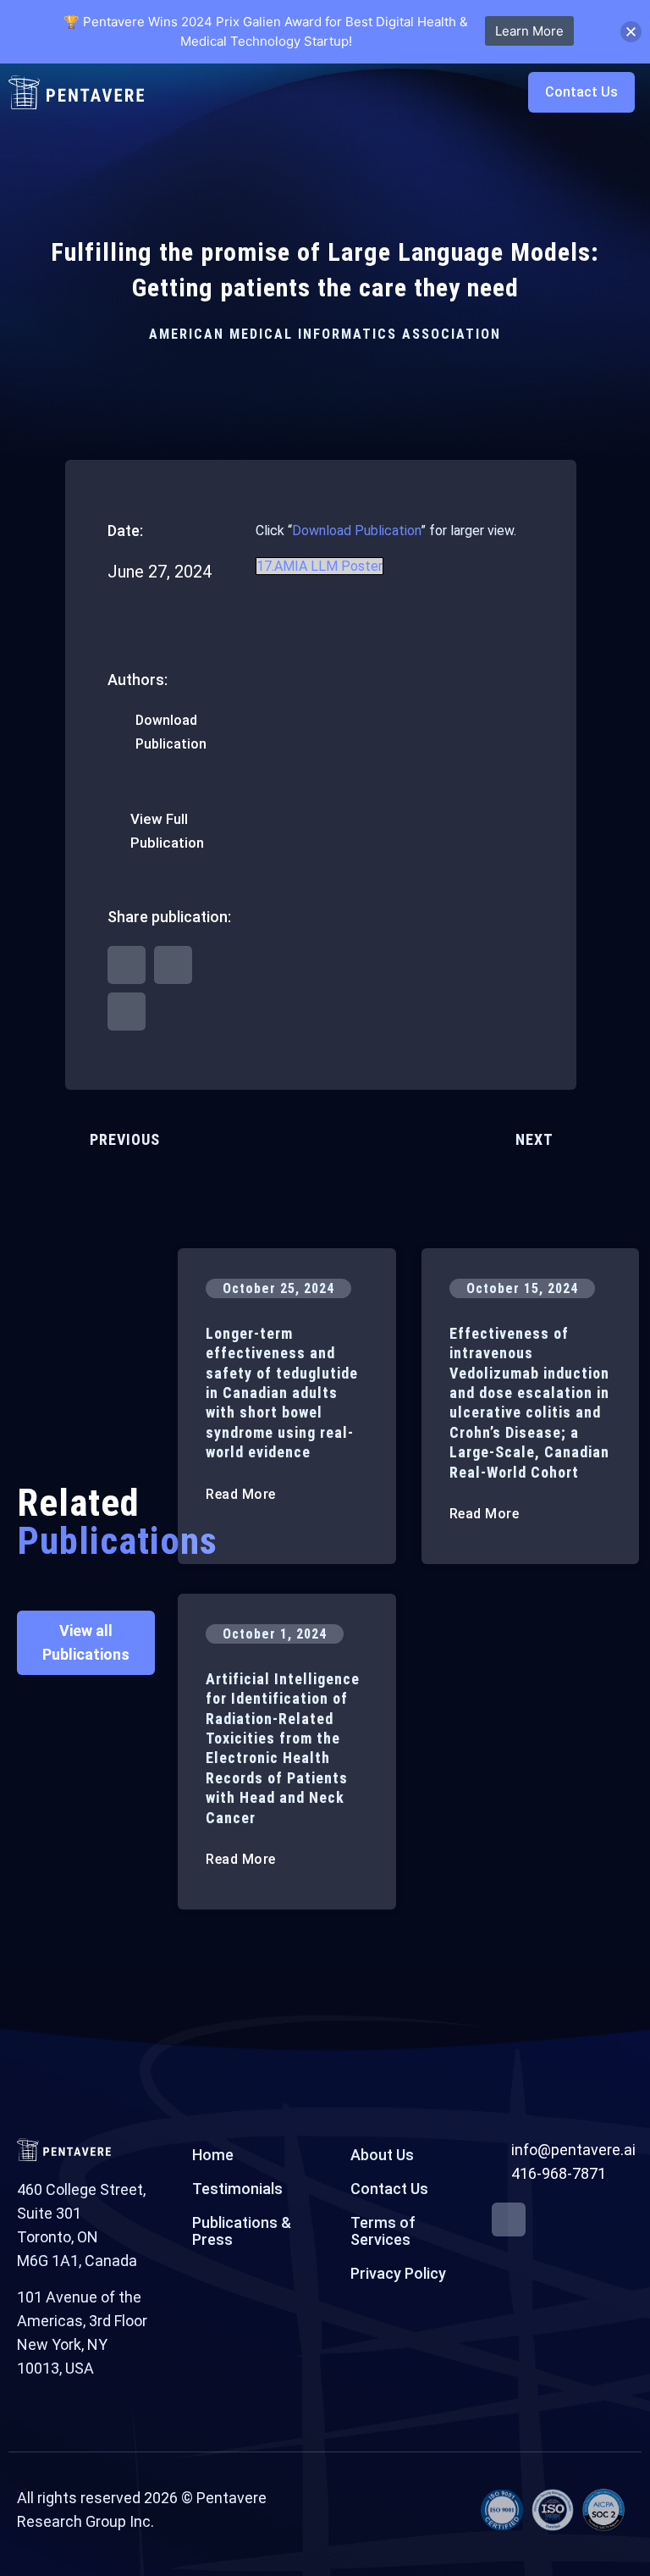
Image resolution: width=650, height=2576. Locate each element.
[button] (489, 92)
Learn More (529, 31)
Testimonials (237, 2189)
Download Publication (356, 531)
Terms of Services (383, 2231)
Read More (242, 1494)
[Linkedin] (509, 2219)
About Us (382, 2155)
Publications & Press (242, 2231)
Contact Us (389, 2189)
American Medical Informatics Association (325, 334)
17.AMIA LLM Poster (319, 566)
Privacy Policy (398, 2273)
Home (213, 2155)
